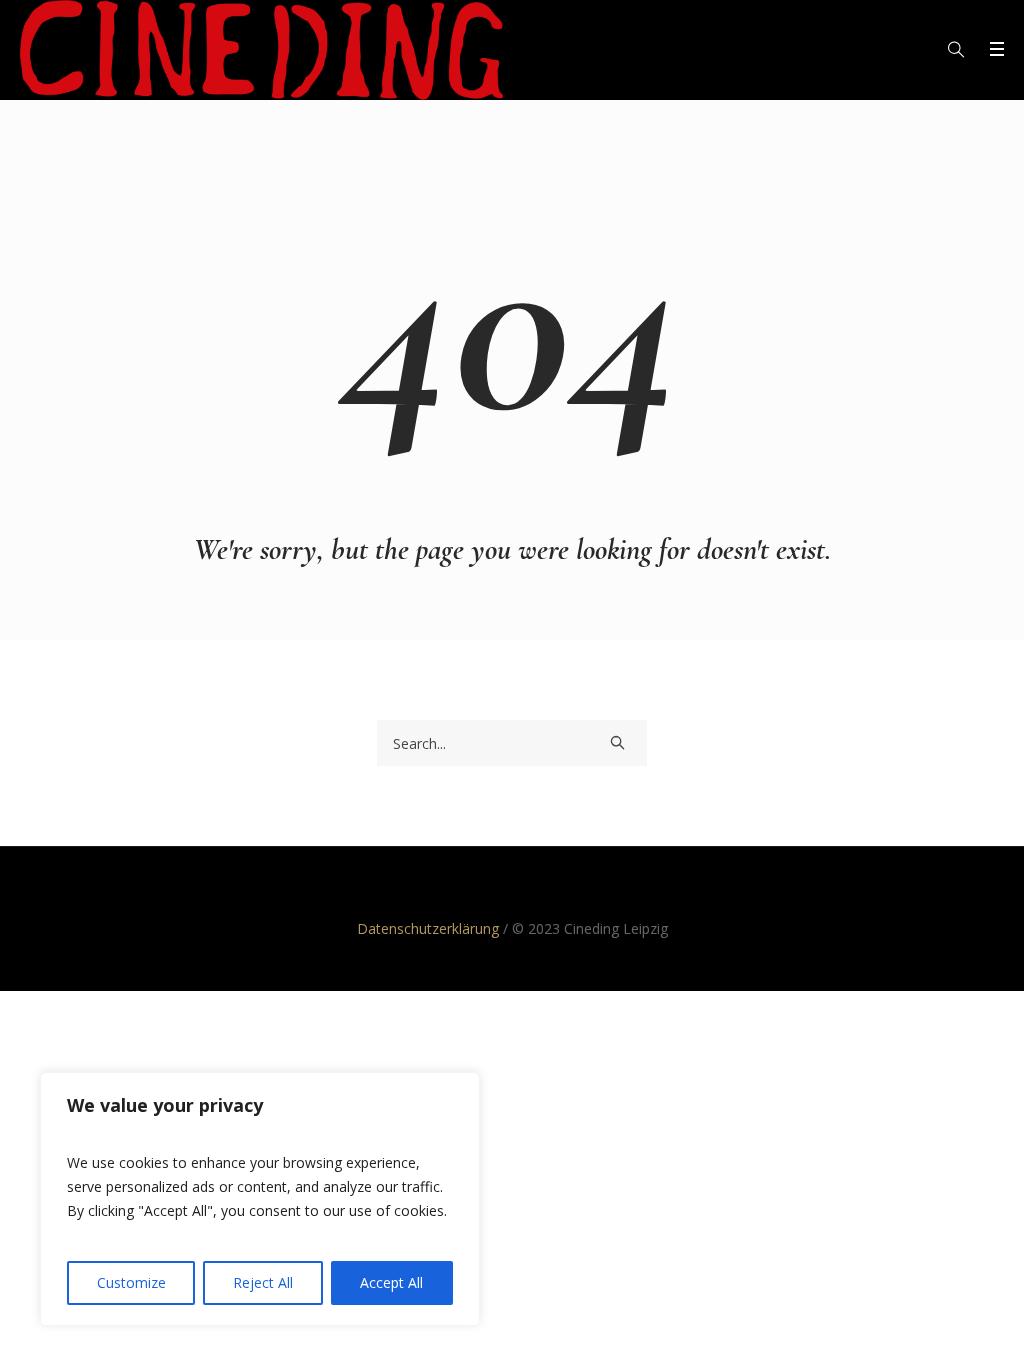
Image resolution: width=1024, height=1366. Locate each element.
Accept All (391, 1282)
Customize (131, 1282)
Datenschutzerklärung (428, 928)
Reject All (263, 1282)
